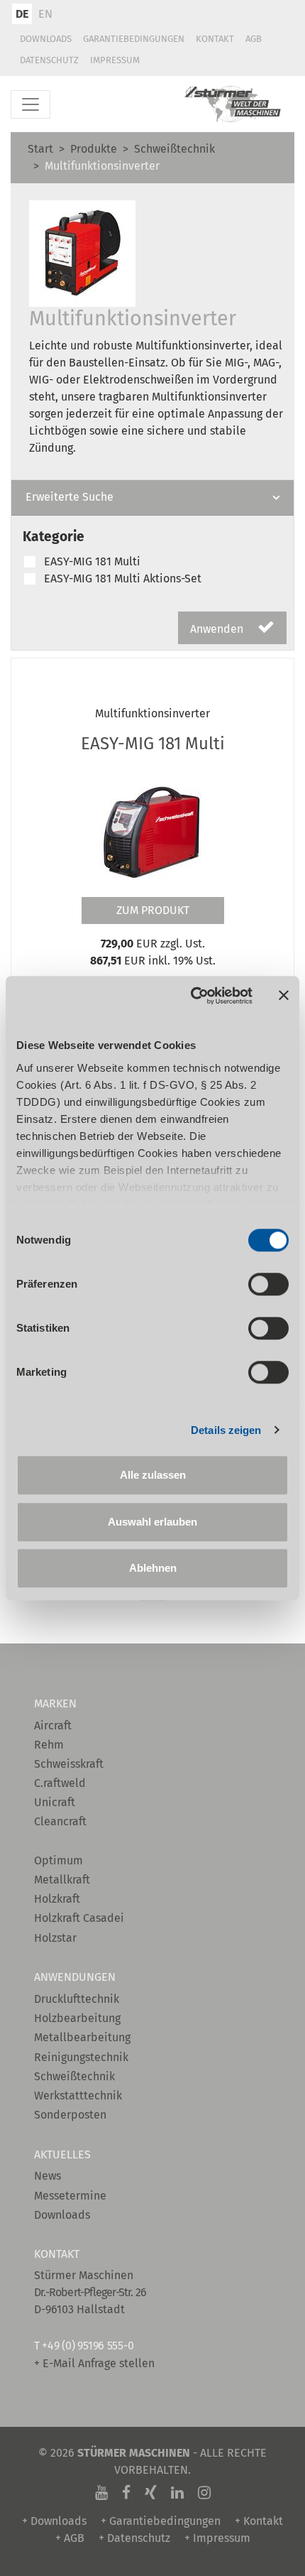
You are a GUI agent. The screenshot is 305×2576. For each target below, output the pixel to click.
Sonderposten (70, 2115)
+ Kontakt (259, 2521)
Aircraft (53, 1726)
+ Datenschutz (134, 2538)
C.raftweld (60, 1783)
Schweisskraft (69, 1764)
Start (40, 149)
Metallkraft (62, 1880)
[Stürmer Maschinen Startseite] (233, 104)
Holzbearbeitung (77, 2018)
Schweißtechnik (174, 149)
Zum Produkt (153, 910)
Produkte (94, 149)
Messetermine (70, 2196)
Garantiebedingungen (134, 39)
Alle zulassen (153, 1475)
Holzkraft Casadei (79, 1918)
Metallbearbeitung (82, 2037)
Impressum (115, 60)
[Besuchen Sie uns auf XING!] (151, 2493)
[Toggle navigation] (30, 104)
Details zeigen (226, 1430)
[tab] (152, 498)
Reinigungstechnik (81, 2057)
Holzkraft (57, 1899)
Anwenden (218, 629)
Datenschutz (49, 60)
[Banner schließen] (284, 996)
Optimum (59, 1860)
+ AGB (70, 2538)
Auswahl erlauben (152, 1522)
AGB (254, 39)
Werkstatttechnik (78, 2096)
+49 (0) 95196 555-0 (88, 2346)
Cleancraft (60, 1821)
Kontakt (215, 39)
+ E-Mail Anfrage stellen (94, 2363)
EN (45, 14)
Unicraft (55, 1802)
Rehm (49, 1745)
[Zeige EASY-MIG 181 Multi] (152, 827)
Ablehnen (153, 1568)
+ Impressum (217, 2538)
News (48, 2176)
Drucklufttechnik (77, 1999)
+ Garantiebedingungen (161, 2521)
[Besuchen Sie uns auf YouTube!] (101, 2493)
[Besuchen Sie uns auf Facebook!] (126, 2493)
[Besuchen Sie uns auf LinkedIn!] (177, 2493)
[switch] (268, 1284)
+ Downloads (54, 2521)
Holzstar (55, 1938)
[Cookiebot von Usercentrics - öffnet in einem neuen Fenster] (192, 996)
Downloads (46, 39)
